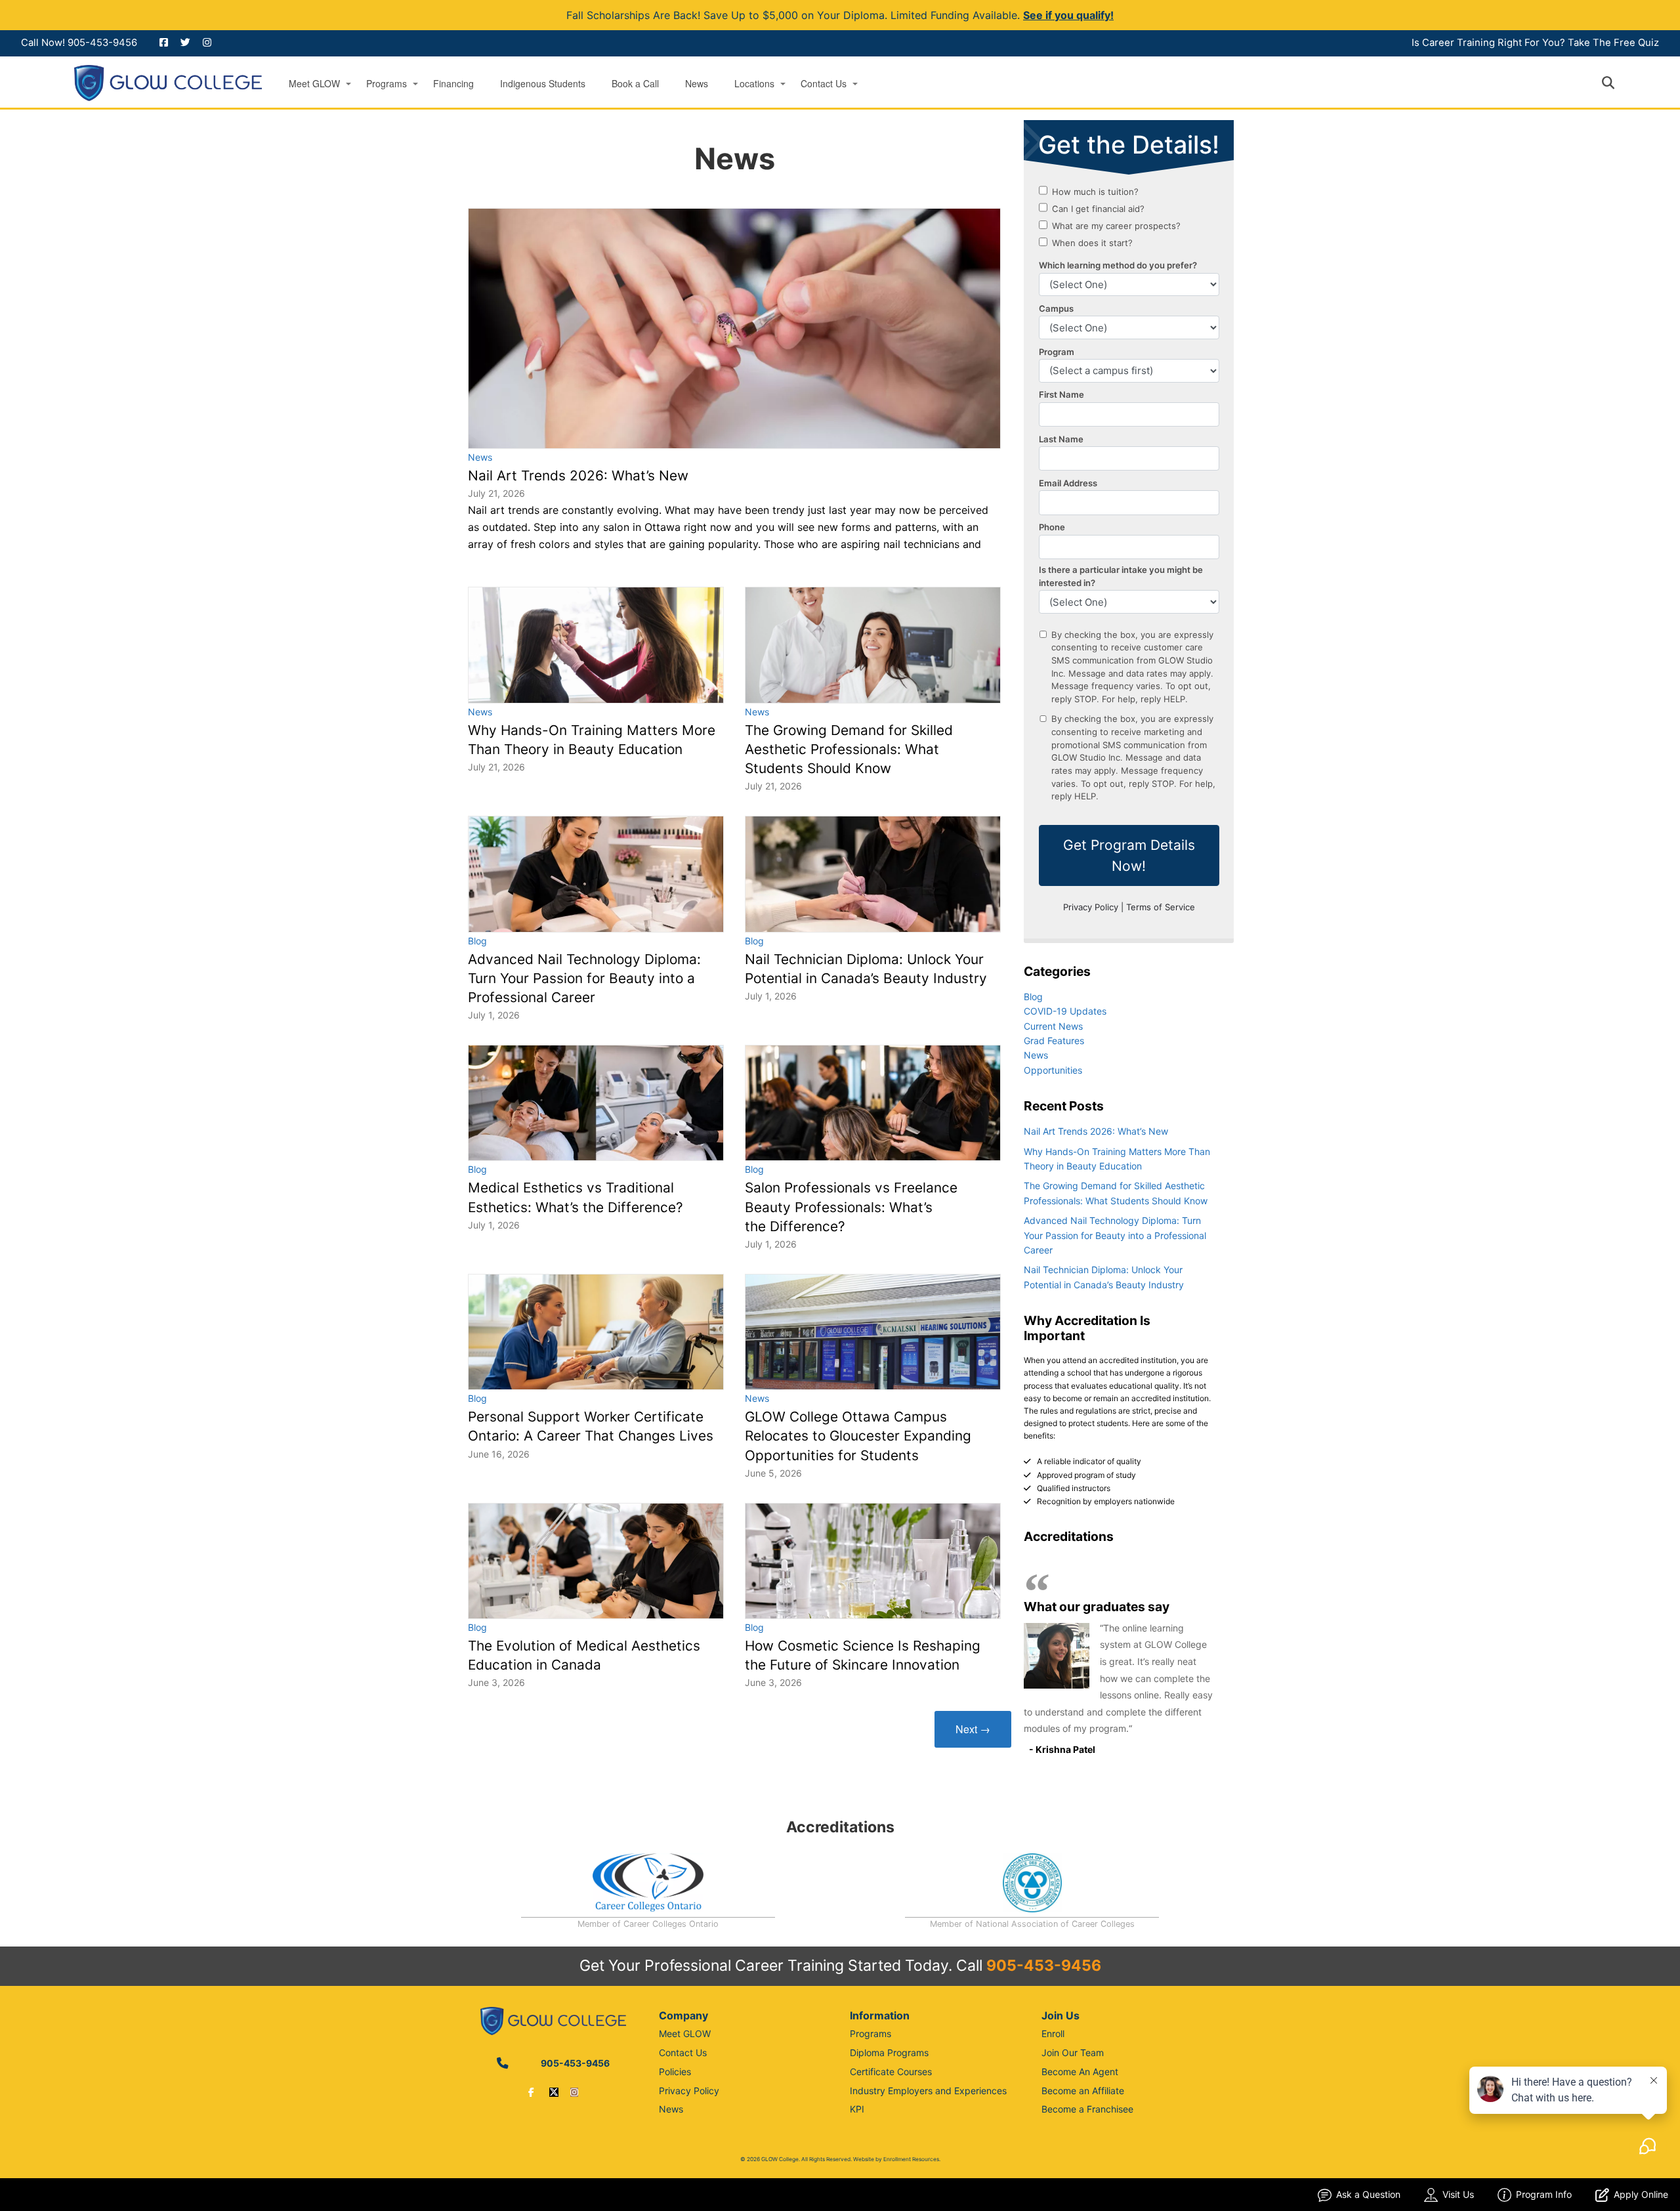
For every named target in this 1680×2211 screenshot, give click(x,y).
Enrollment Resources (911, 2159)
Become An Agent (1080, 2072)
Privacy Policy (689, 2091)
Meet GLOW (314, 84)
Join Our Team (1073, 2053)
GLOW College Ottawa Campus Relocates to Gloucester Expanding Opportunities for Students (858, 1436)
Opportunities (1053, 1070)
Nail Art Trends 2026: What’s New (578, 475)
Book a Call (635, 84)
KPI (857, 2109)
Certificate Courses (891, 2072)
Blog (477, 941)
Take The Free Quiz (1613, 43)
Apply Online (1641, 2194)
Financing (453, 84)
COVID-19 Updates (1065, 1011)
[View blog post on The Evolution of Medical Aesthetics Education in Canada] (596, 1561)
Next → (973, 1729)
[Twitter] (554, 2092)
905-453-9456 (102, 43)
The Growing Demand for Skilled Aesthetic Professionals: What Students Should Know (849, 749)
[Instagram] (574, 2092)
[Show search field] (1620, 83)
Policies (675, 2072)
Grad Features (1054, 1041)
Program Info (1544, 2194)
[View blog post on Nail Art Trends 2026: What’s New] (734, 328)
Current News (1053, 1026)
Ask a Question (1368, 2194)
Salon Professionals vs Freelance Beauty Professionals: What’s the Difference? (851, 1207)
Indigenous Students (543, 84)
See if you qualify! (1068, 15)
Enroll (1053, 2033)
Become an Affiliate (1083, 2091)
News (697, 84)
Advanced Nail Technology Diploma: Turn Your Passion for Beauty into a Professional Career (584, 978)
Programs (387, 84)
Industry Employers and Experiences (928, 2091)
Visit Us (1458, 2194)
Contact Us (824, 84)
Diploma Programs (889, 2053)
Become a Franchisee (1087, 2109)
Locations (754, 84)
